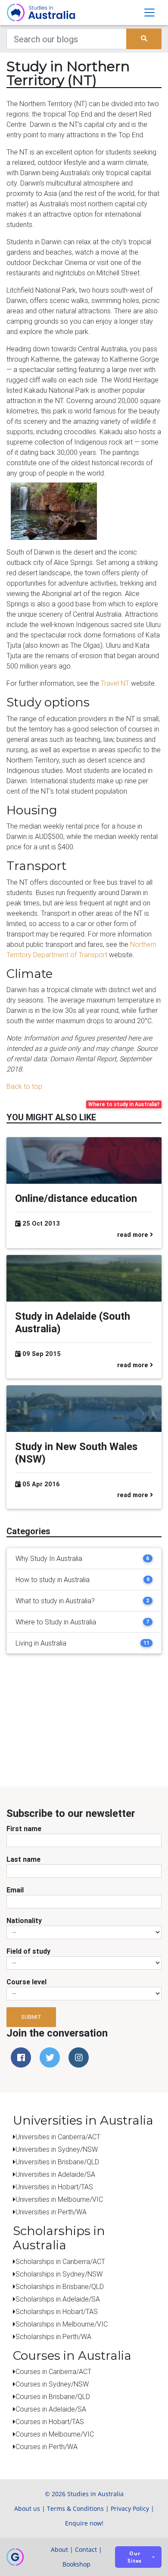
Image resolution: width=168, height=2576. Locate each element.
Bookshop (76, 2564)
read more (134, 1235)
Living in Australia (41, 1643)
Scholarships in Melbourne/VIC (62, 2324)
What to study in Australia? (55, 1601)
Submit (31, 2017)
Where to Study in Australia (56, 1622)
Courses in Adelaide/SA (51, 2409)
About (59, 2549)
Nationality (24, 1920)
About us (27, 2508)
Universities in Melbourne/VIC (59, 2199)
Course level (26, 1982)
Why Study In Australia (49, 1558)
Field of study (28, 1951)
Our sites (135, 2557)
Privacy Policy (130, 2508)
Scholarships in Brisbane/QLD (60, 2286)
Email (15, 1890)
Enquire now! (84, 2523)
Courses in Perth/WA (47, 2447)
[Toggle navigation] (149, 13)
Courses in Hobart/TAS (50, 2422)
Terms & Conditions (75, 2508)
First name (24, 1829)
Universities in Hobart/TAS (54, 2187)
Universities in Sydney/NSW (57, 2149)
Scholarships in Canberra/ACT (60, 2261)
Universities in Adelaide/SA (55, 2174)
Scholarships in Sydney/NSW (59, 2274)
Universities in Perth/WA (51, 2212)
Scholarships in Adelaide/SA (58, 2299)
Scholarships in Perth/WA (53, 2336)
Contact (86, 2549)
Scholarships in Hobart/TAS (57, 2311)
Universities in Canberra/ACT (58, 2137)
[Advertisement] (97, 1728)
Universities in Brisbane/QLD (57, 2162)
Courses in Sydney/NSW (52, 2384)
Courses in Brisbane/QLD (53, 2396)
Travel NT (115, 683)
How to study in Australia (53, 1580)
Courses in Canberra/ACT (53, 2371)
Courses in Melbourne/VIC (55, 2434)
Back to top (24, 1086)
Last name (23, 1859)
